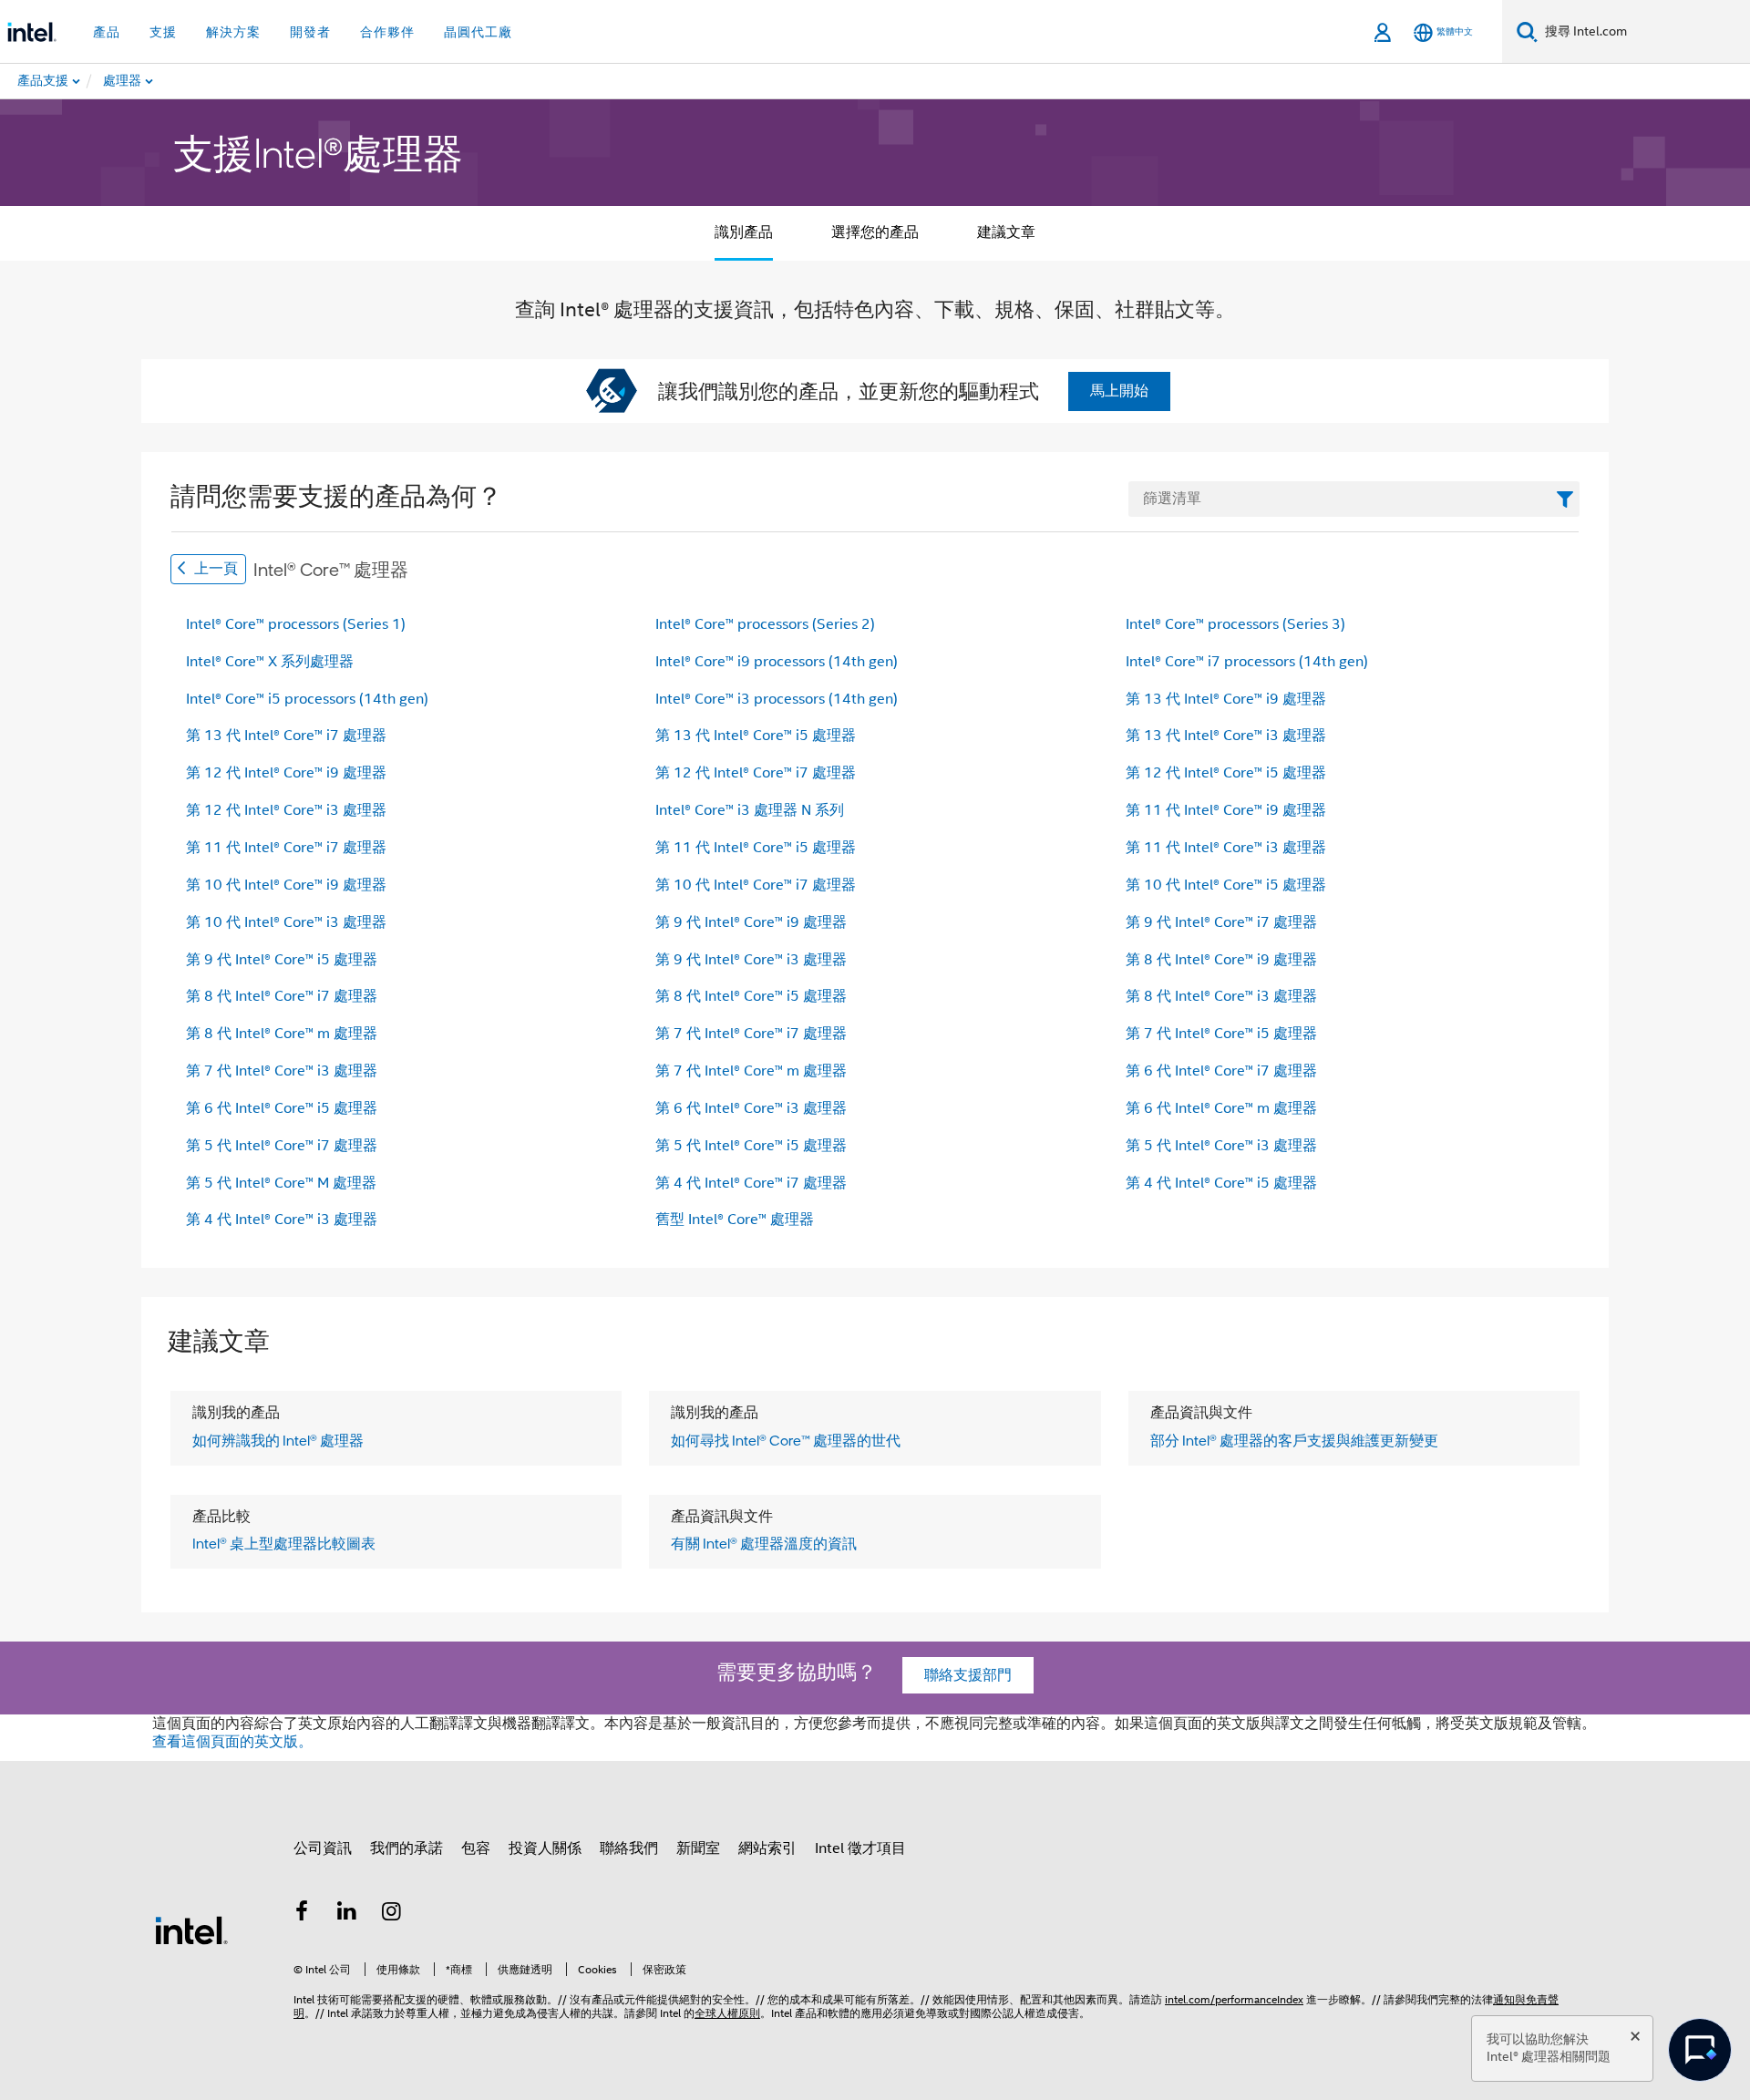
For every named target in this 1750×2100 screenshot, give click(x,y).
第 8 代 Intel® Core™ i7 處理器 (282, 996)
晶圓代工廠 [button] (478, 32)
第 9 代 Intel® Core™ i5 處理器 (282, 960)
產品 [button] (107, 32)
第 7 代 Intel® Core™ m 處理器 (751, 1071)
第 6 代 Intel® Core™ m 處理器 (1221, 1108)
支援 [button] (163, 32)
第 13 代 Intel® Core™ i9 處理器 (1226, 699)
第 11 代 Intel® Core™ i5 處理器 (756, 848)
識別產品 (744, 232)
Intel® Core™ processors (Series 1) (296, 624)
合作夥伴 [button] (387, 32)
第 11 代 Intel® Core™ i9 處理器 (1226, 810)
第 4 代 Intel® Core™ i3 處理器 (282, 1220)
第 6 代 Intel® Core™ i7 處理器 (1221, 1071)
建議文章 (1006, 232)
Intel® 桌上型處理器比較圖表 (284, 1543)
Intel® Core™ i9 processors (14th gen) (777, 662)
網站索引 (767, 1848)
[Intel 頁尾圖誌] (191, 1930)
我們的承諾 (407, 1848)
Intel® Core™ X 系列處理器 (270, 662)
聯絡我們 (629, 1848)
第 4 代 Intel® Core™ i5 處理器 (1221, 1183)
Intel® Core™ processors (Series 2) (765, 624)
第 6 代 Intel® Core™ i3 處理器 (751, 1108)
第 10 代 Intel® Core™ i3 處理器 (286, 922)
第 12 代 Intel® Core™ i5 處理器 (1226, 773)
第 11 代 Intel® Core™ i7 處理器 (286, 848)
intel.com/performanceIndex (1234, 1999)
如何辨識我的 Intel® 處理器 (278, 1440)
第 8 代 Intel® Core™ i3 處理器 (1221, 996)
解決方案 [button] (233, 32)
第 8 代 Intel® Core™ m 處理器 (282, 1034)
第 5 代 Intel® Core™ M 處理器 (281, 1183)
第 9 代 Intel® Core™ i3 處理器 (751, 960)
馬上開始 (1119, 391)
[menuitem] (192, 81)
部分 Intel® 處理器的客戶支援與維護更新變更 (1294, 1440)
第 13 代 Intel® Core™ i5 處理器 (756, 736)
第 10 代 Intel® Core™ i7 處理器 (756, 885)
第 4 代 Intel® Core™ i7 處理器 (751, 1183)
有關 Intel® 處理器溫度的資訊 (764, 1543)
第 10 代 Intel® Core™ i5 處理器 (1226, 885)
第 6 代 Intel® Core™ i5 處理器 (282, 1108)
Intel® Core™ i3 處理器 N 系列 (750, 810)
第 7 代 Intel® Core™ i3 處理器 (282, 1071)
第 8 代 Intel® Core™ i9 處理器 (1221, 960)
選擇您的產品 (875, 232)
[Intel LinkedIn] (347, 1914)
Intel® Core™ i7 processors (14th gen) (1247, 662)
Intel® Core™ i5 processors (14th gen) (307, 699)
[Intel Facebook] (302, 1914)
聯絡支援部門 (968, 1675)
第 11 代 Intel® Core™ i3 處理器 (1226, 848)
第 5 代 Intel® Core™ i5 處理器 (751, 1146)
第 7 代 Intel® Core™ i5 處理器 (1221, 1034)
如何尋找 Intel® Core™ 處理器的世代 (786, 1440)
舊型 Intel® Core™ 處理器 (735, 1220)
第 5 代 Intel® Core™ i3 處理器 (1221, 1146)
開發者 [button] (310, 32)
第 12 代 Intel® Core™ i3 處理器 (286, 810)
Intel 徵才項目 (860, 1848)
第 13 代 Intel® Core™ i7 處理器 (286, 736)
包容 (476, 1848)
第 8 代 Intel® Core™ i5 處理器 (751, 996)
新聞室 (698, 1848)
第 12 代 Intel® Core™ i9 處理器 (286, 773)
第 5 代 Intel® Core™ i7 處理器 (282, 1146)
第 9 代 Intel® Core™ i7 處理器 (1221, 922)
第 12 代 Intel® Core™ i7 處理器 (756, 773)
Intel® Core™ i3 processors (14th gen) (777, 699)
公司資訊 (323, 1848)
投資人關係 (545, 1848)
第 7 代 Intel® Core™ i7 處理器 (751, 1034)
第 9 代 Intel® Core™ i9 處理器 (751, 922)
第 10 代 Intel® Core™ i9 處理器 (286, 885)
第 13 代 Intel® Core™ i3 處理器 (1226, 736)
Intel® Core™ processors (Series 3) (1235, 624)
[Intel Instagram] (392, 1914)
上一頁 (214, 569)
